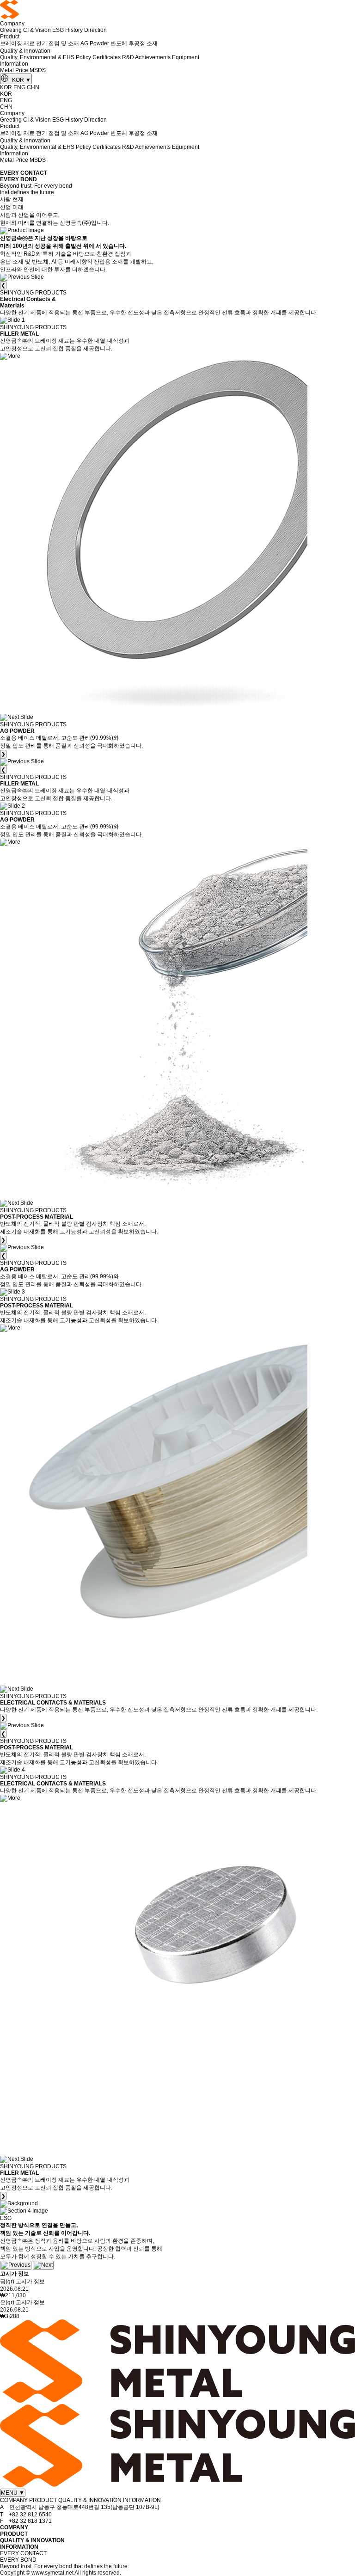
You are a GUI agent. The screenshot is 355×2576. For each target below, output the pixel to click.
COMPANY (14, 2527)
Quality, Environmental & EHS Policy (46, 57)
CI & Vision (37, 30)
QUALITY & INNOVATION (32, 2540)
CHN (33, 87)
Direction (95, 30)
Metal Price (14, 70)
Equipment (186, 57)
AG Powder (95, 43)
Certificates (107, 57)
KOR (21, 80)
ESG (58, 30)
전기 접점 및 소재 (58, 43)
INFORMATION (19, 2547)
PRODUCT (14, 2534)
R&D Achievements (146, 57)
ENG (19, 87)
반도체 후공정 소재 (134, 43)
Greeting (11, 30)
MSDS (38, 70)
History (74, 30)
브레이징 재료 (17, 43)
